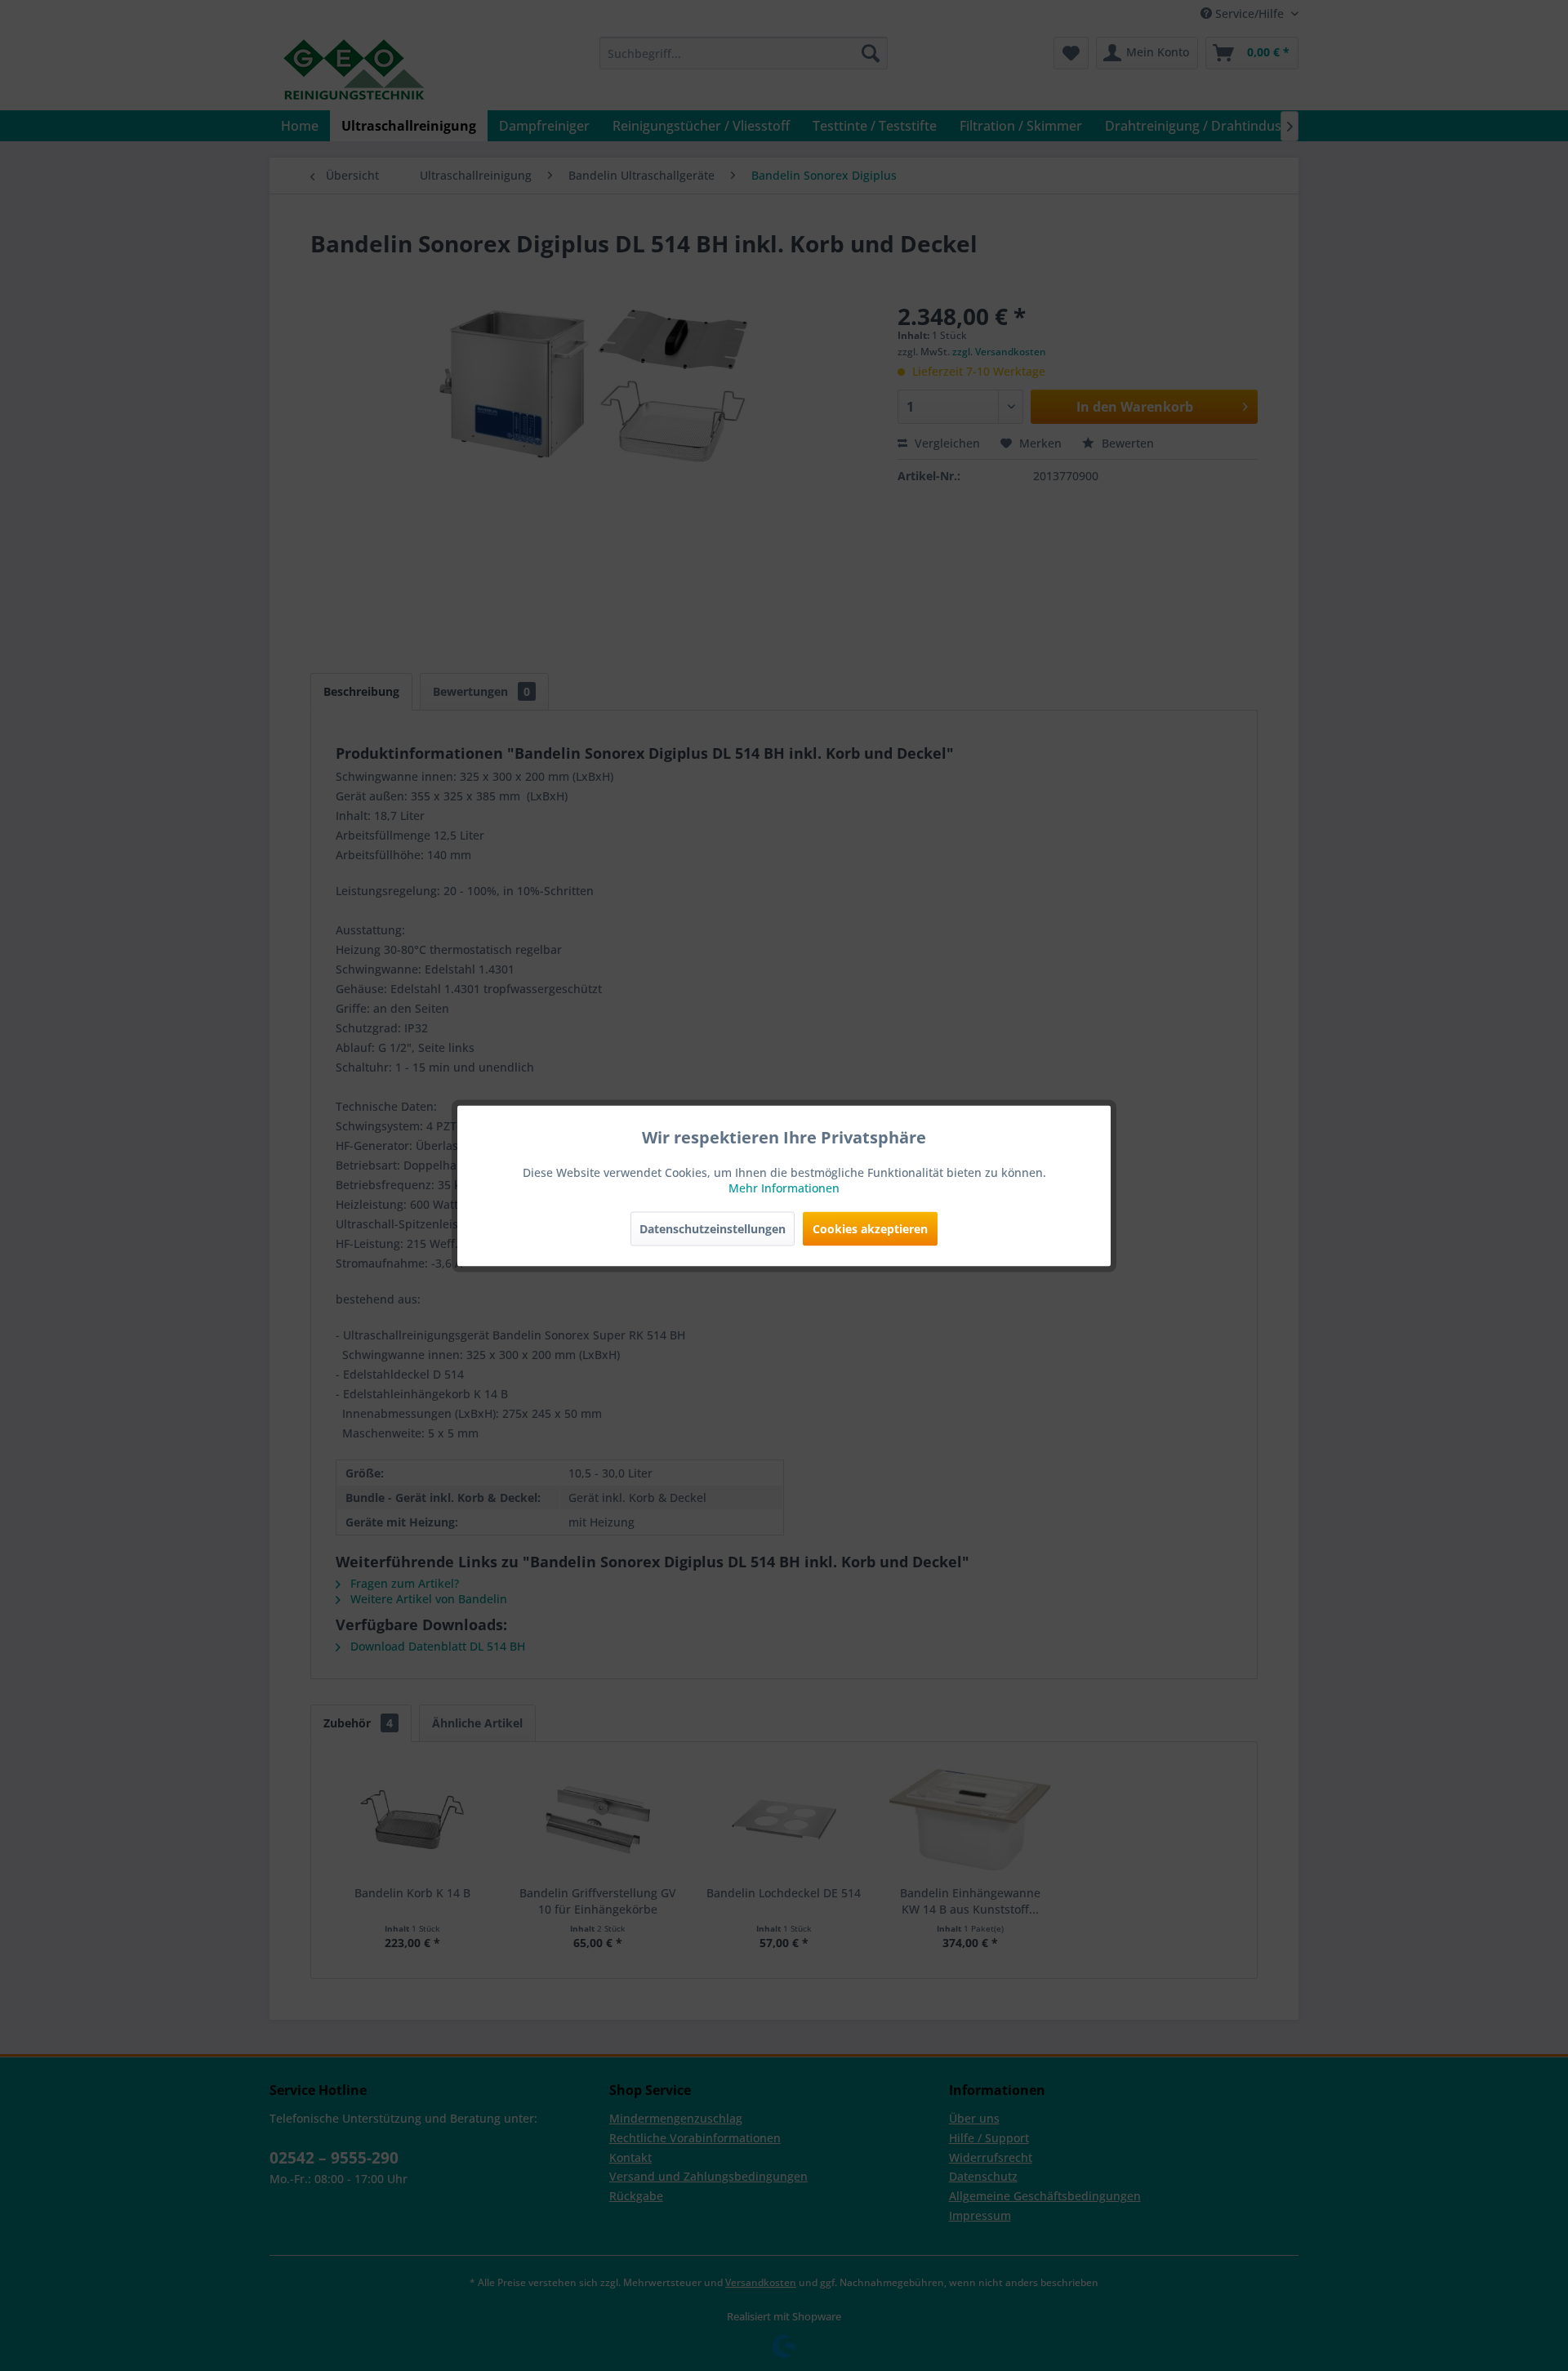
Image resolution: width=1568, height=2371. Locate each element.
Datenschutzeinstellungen (713, 1228)
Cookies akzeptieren (870, 1228)
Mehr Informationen (784, 1187)
